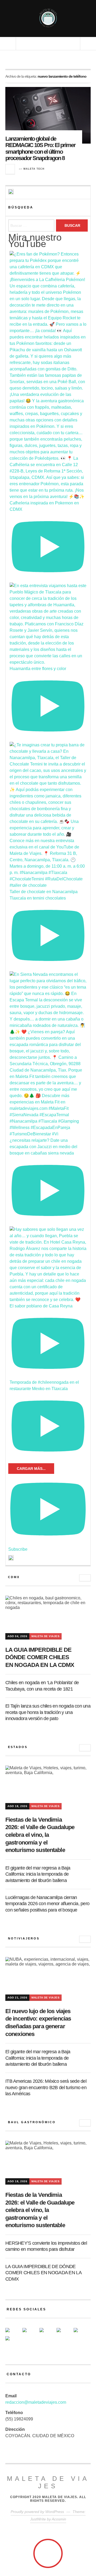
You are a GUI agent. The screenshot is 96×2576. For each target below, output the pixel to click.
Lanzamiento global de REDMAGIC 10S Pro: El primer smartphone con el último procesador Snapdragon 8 (40, 148)
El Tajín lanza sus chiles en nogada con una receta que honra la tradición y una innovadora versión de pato (48, 1712)
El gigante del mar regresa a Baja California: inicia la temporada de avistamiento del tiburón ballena (38, 1874)
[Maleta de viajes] (48, 18)
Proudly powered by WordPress (37, 2512)
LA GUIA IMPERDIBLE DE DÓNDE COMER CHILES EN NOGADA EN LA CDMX (40, 1657)
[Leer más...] (10, 169)
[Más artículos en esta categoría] (85, 1578)
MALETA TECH (34, 169)
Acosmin (59, 2519)
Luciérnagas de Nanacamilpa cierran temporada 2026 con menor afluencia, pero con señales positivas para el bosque (47, 1904)
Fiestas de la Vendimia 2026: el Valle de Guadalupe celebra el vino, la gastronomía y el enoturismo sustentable (40, 1835)
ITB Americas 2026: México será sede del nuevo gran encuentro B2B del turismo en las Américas (46, 2087)
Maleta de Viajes (45, 1636)
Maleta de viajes (48, 2482)
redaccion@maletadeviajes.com (36, 2402)
